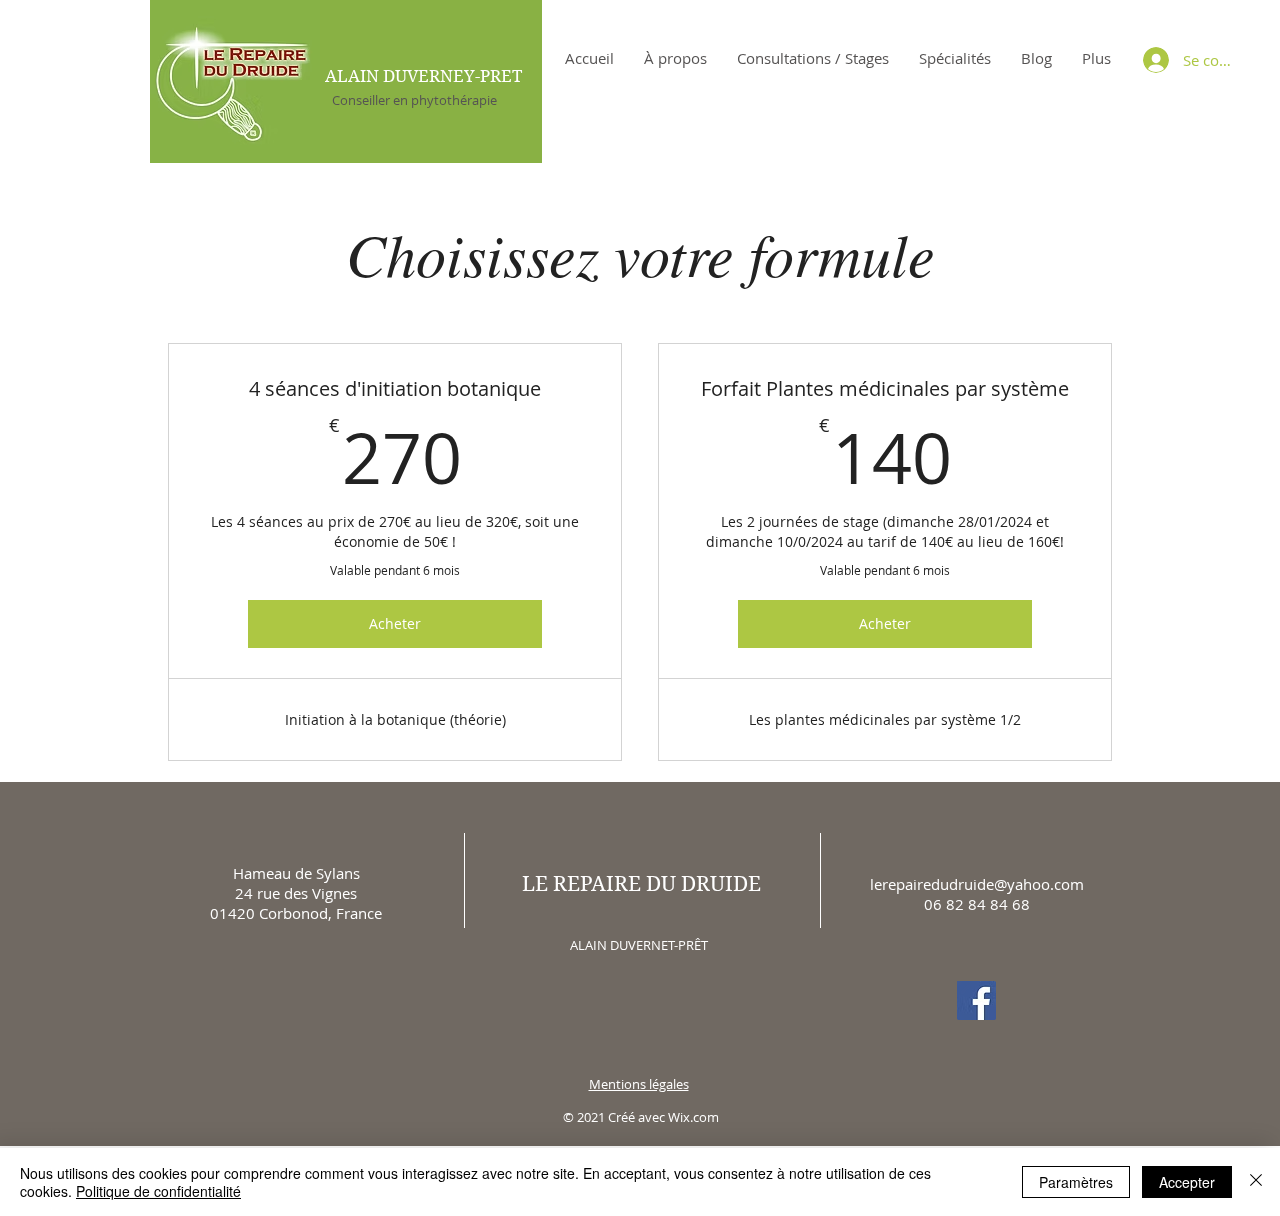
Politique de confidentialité (158, 1191)
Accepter (1187, 1182)
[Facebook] (976, 1000)
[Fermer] (1256, 1182)
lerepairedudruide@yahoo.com (977, 884)
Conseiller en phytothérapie (408, 100)
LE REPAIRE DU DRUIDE (641, 884)
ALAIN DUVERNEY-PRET (423, 76)
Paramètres (1076, 1182)
